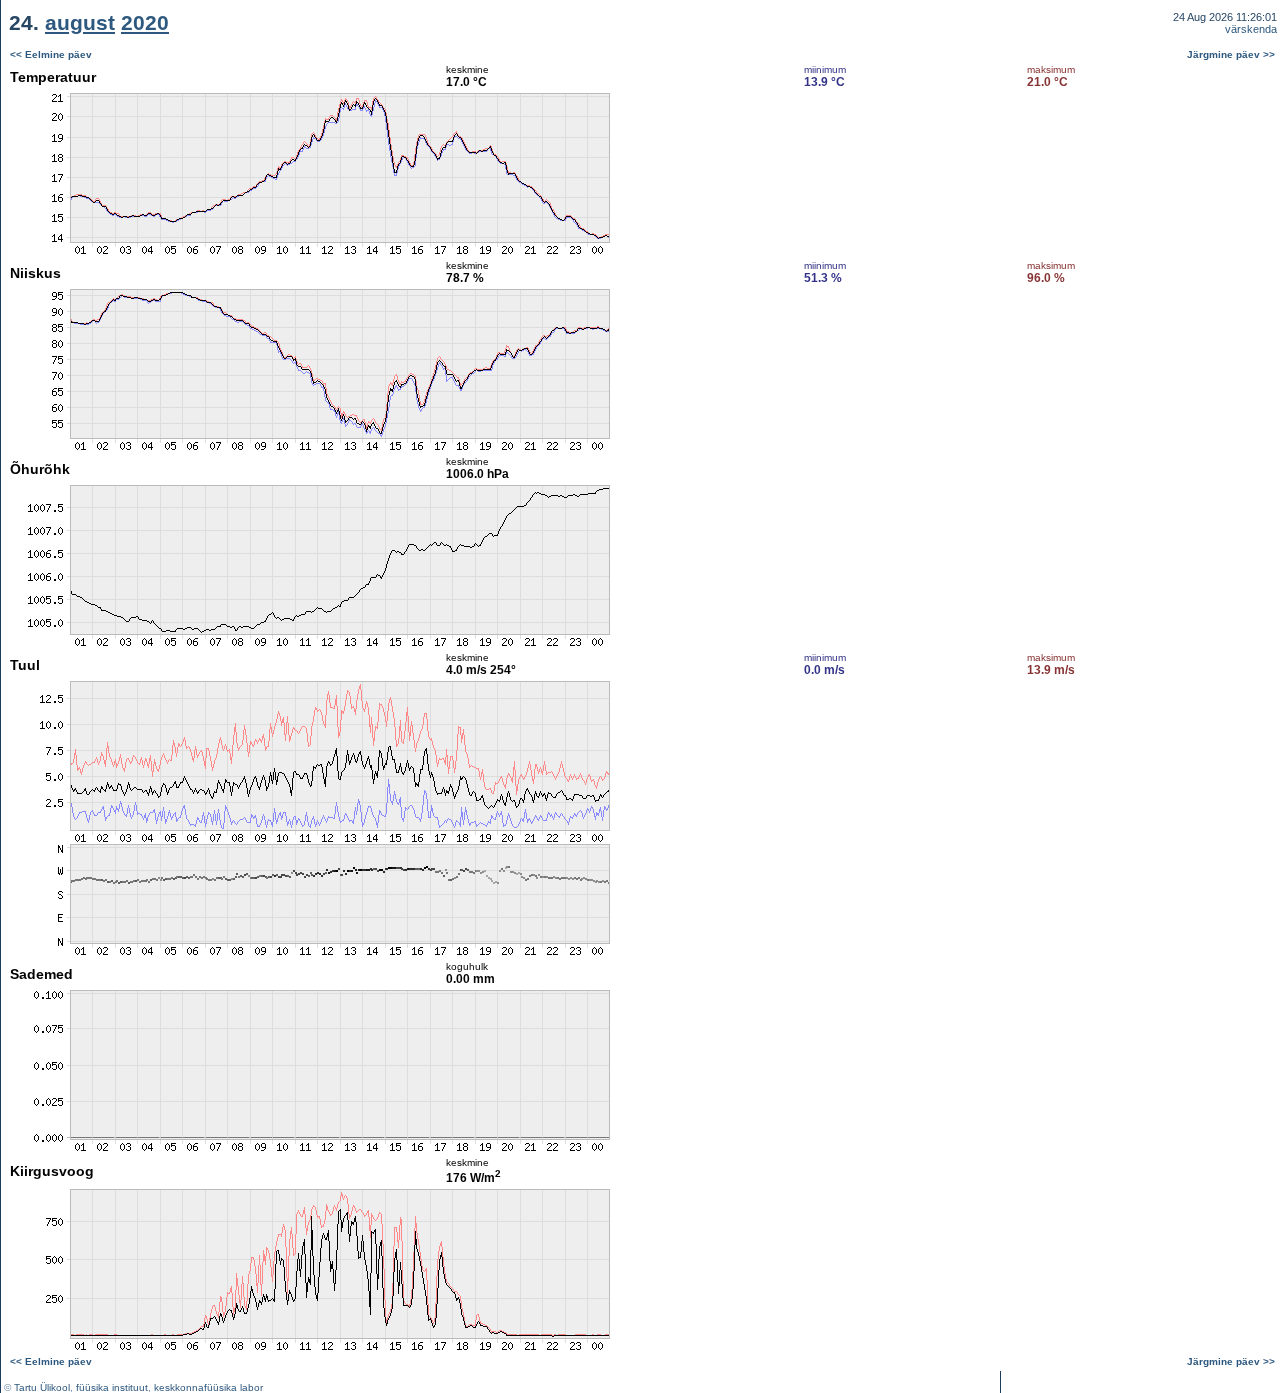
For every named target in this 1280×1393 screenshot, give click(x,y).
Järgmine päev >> (1231, 54)
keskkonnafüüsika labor (208, 1387)
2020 (145, 22)
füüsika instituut (112, 1387)
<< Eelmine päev (51, 54)
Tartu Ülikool (42, 1387)
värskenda (1251, 29)
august (80, 22)
